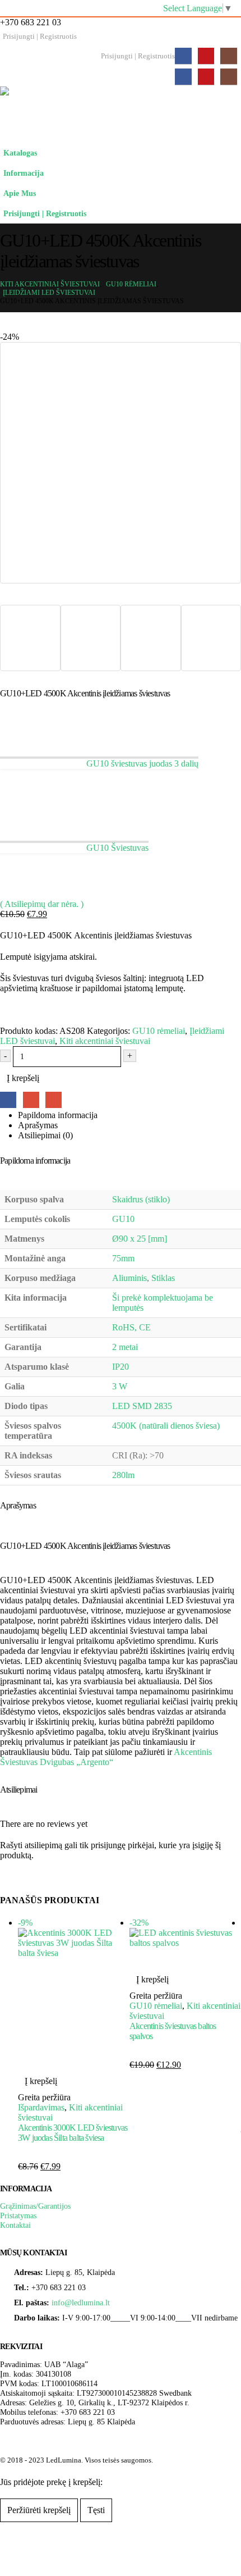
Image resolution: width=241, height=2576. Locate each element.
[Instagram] (228, 56)
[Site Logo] (112, 115)
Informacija (24, 173)
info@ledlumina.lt (81, 2303)
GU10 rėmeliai (159, 1031)
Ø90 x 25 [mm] (140, 1239)
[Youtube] (206, 56)
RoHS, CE (131, 1327)
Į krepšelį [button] (41, 2081)
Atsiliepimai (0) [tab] (45, 1135)
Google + (31, 1100)
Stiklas (163, 1278)
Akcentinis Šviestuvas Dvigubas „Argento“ (106, 1757)
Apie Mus (20, 193)
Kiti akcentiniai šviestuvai (105, 1041)
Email (54, 1100)
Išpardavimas (41, 2107)
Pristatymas (18, 2215)
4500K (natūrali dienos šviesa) (166, 1426)
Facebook (8, 1100)
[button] (230, 168)
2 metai (125, 1347)
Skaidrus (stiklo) (141, 1199)
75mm (123, 1258)
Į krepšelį (23, 1078)
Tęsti (96, 2510)
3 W (120, 1386)
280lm (123, 1475)
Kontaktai (15, 2225)
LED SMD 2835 (142, 1406)
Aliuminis (129, 1278)
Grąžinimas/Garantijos (35, 2206)
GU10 (123, 1219)
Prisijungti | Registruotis (40, 37)
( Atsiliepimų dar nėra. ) (42, 904)
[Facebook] (183, 56)
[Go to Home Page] (3, 276)
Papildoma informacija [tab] (58, 1115)
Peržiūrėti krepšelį (39, 2510)
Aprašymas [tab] (38, 1125)
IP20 (121, 1367)
